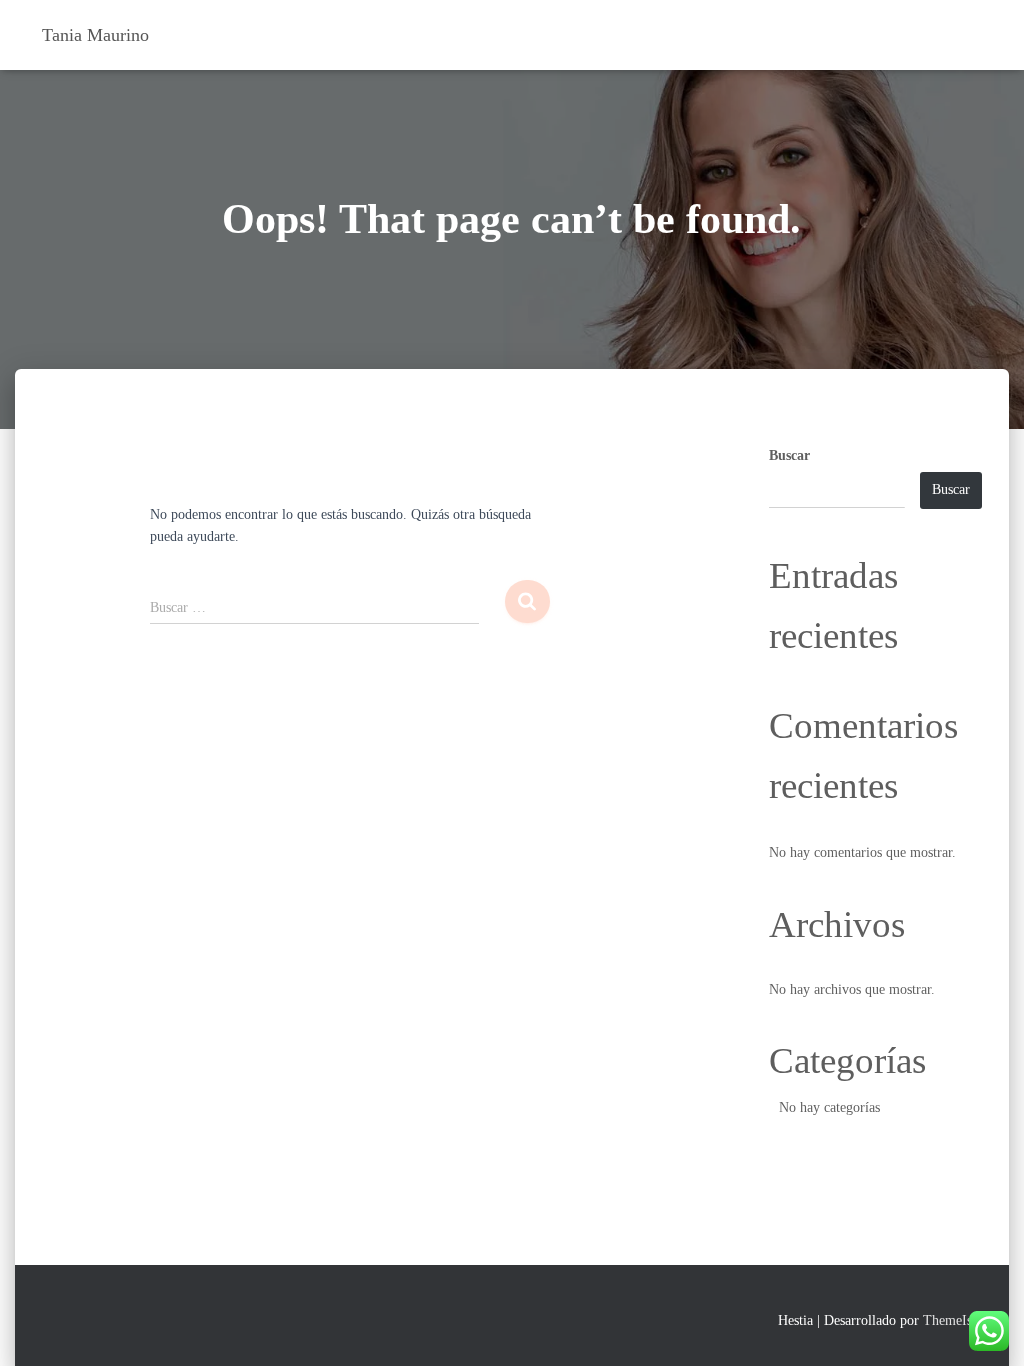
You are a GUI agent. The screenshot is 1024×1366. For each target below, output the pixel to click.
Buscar (789, 455)
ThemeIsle (952, 1320)
